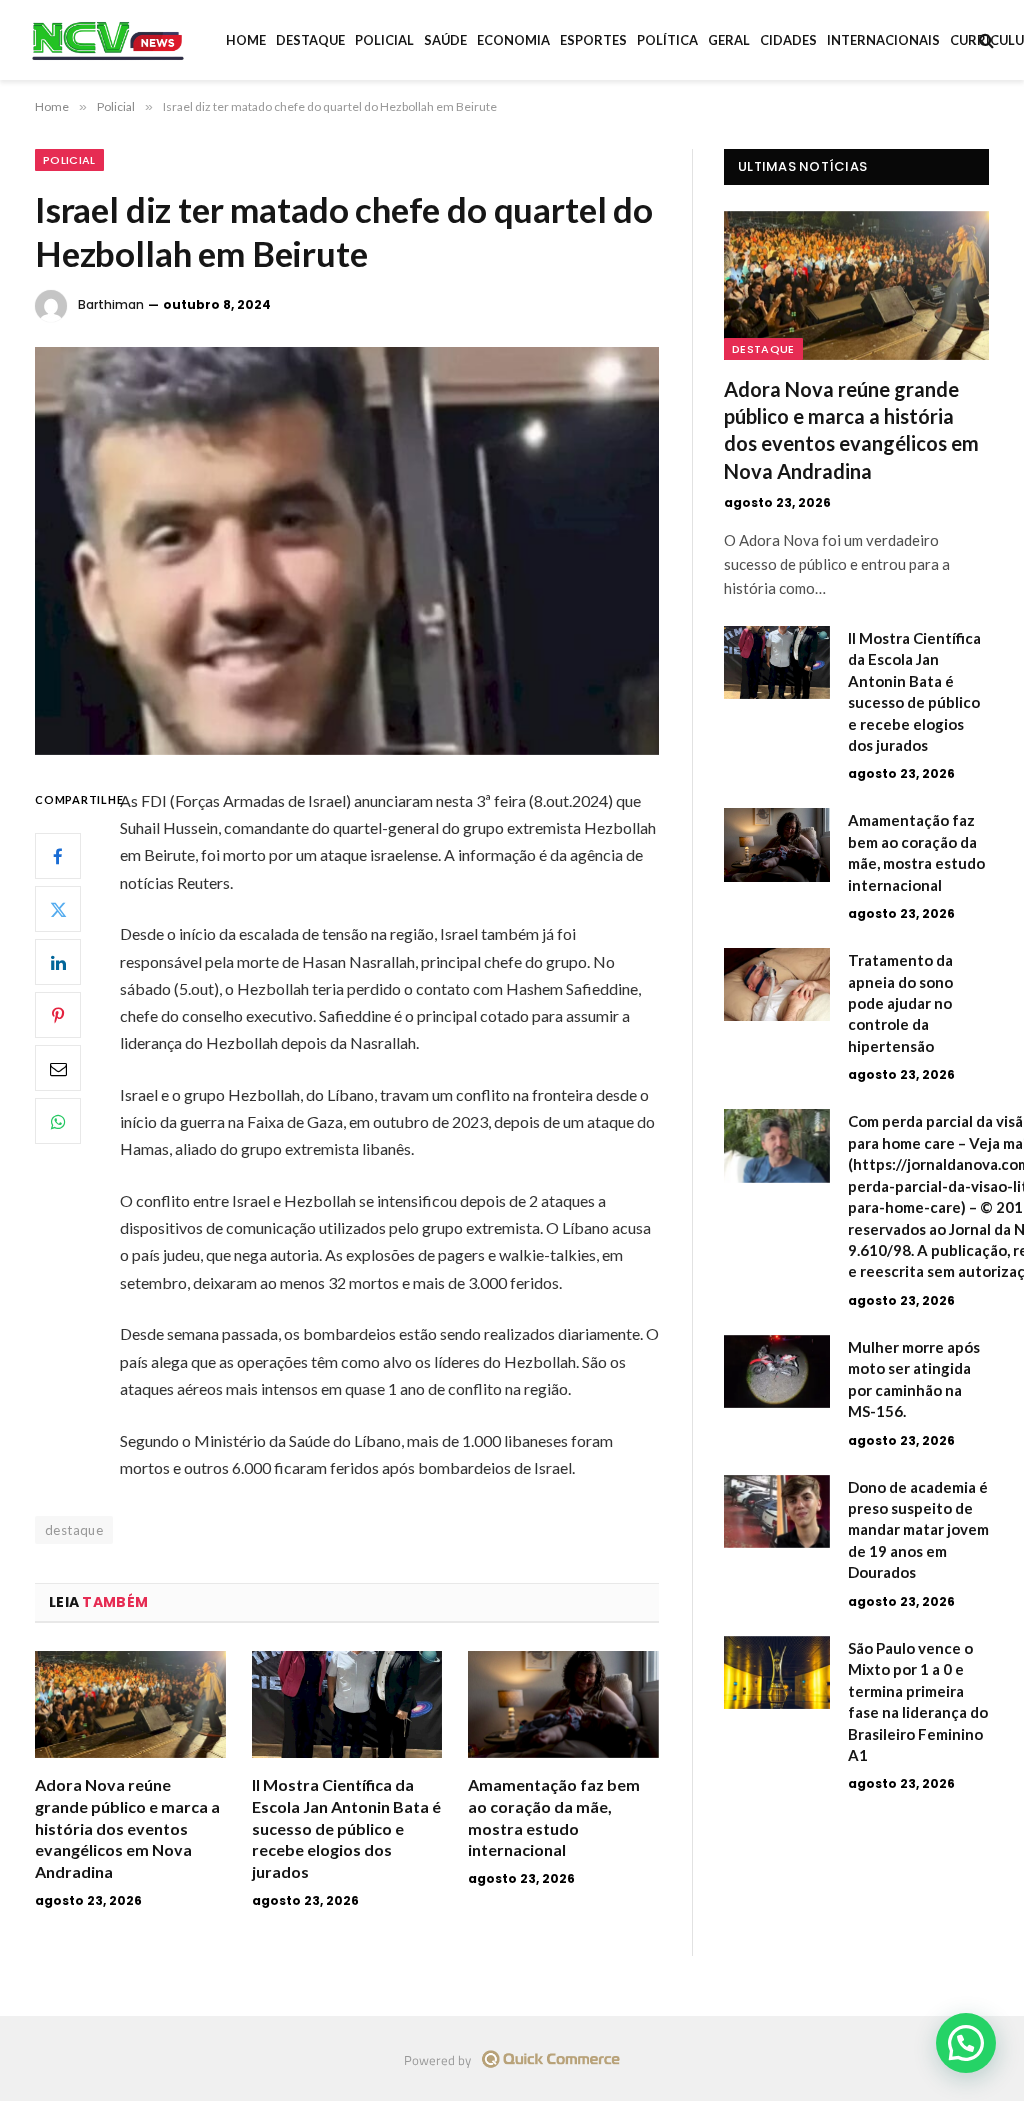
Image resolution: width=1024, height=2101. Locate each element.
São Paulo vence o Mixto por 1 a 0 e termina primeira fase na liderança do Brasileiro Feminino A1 (918, 1701)
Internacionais (883, 40)
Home (246, 40)
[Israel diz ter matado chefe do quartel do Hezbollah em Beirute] (347, 551)
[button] (966, 2043)
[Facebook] (58, 856)
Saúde (445, 40)
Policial (384, 40)
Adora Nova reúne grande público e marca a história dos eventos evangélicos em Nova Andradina (127, 1828)
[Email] (58, 1068)
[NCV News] (108, 40)
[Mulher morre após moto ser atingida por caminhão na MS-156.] (777, 1371)
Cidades (788, 40)
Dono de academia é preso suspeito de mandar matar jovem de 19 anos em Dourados (918, 1530)
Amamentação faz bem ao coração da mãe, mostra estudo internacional (554, 1817)
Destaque (310, 40)
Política (667, 40)
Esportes (593, 40)
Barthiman (111, 304)
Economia (513, 40)
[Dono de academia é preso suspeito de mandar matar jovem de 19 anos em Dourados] (777, 1511)
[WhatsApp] (58, 1121)
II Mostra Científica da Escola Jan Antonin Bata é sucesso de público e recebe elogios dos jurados (346, 1828)
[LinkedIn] (58, 962)
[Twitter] (58, 909)
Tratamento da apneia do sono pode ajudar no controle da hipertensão (900, 1003)
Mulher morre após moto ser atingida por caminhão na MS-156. (914, 1379)
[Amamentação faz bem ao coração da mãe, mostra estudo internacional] (563, 1704)
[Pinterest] (58, 1015)
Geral (729, 40)
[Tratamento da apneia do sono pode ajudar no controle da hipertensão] (777, 984)
